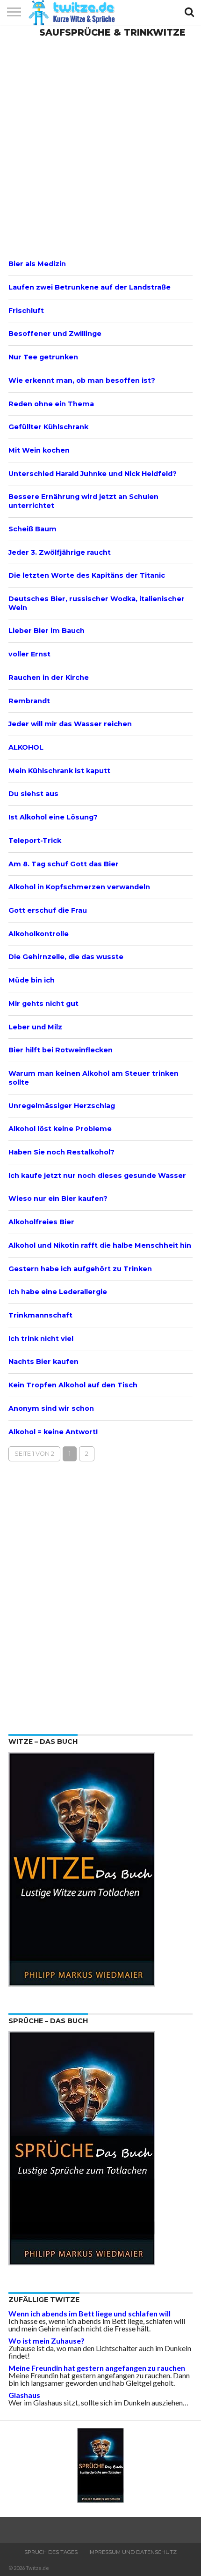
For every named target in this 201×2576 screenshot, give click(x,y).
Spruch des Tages (51, 2552)
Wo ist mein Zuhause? (47, 2341)
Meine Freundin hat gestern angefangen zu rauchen (97, 2368)
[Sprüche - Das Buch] (82, 2262)
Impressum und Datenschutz (133, 2552)
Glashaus (24, 2395)
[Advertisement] (100, 147)
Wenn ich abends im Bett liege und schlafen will (90, 2313)
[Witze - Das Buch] (82, 1984)
